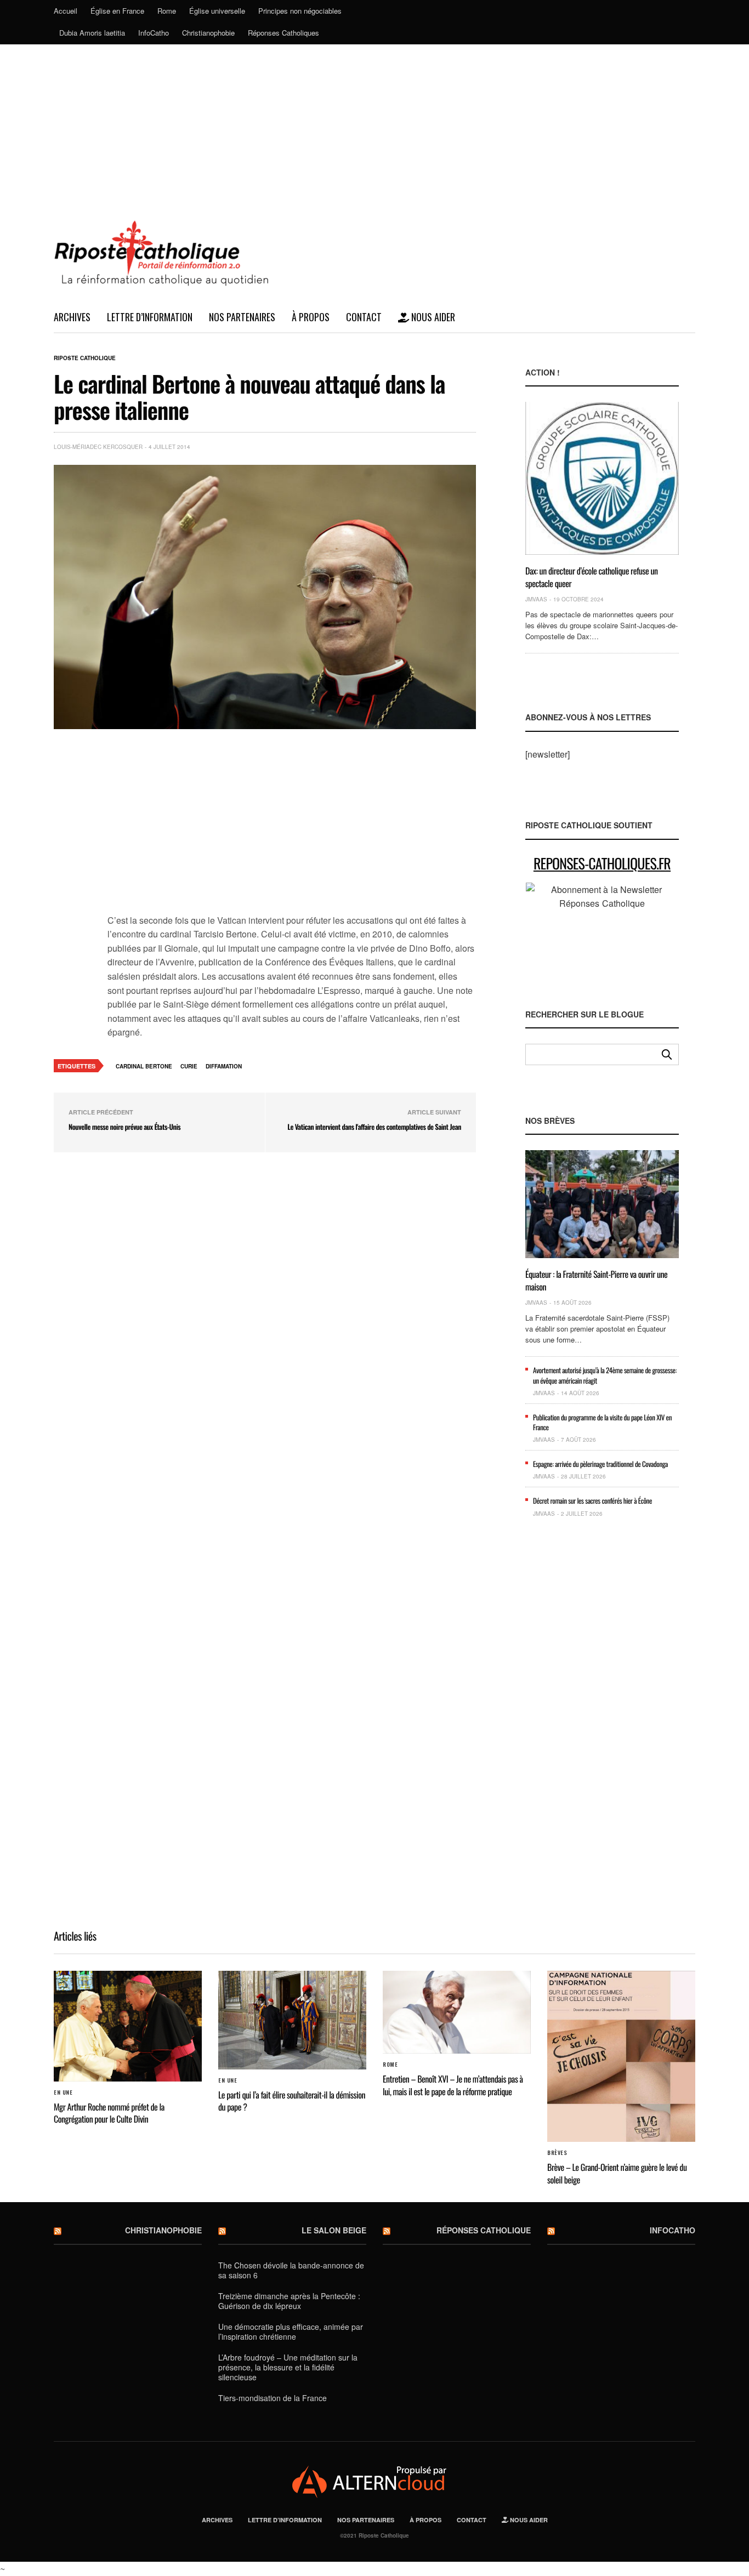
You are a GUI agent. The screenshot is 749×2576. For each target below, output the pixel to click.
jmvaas (536, 599)
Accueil (66, 11)
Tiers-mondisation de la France (273, 2398)
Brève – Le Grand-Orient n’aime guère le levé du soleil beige (617, 2173)
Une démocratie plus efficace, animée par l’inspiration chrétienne (291, 2332)
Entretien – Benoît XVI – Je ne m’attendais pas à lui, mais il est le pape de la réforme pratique (453, 2085)
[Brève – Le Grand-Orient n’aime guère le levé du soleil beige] (621, 2057)
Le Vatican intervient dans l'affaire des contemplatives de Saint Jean (374, 1127)
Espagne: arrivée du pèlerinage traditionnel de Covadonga (600, 1464)
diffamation (224, 1066)
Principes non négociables (300, 11)
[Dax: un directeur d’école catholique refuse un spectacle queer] (602, 478)
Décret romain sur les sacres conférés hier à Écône (592, 1500)
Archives (72, 317)
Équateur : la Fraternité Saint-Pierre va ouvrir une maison (596, 1280)
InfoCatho (154, 33)
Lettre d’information (150, 317)
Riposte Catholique (85, 358)
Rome (167, 11)
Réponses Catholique (484, 2230)
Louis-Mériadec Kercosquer (98, 447)
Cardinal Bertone (144, 1066)
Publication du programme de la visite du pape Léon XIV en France (602, 1422)
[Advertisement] (374, 127)
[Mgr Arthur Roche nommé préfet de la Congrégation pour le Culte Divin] (128, 2026)
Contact (364, 317)
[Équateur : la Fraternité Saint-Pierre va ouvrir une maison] (602, 1204)
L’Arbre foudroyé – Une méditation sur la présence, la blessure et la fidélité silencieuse (288, 2367)
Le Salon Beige (334, 2230)
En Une (63, 2092)
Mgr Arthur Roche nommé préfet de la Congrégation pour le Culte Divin (109, 2113)
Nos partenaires (242, 317)
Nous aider (432, 317)
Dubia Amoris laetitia (92, 33)
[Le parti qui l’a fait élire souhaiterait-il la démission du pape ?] (292, 2020)
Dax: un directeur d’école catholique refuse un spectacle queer (592, 577)
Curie (189, 1066)
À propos (311, 317)
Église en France (117, 11)
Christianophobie (208, 33)
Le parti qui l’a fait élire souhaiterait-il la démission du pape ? (292, 2101)
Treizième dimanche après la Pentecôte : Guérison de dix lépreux (289, 2301)
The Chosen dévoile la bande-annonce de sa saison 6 (291, 2270)
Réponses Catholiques (283, 33)
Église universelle (217, 11)
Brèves (557, 2153)
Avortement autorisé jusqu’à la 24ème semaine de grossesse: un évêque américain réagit (605, 1375)
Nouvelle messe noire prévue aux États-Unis (124, 1127)
